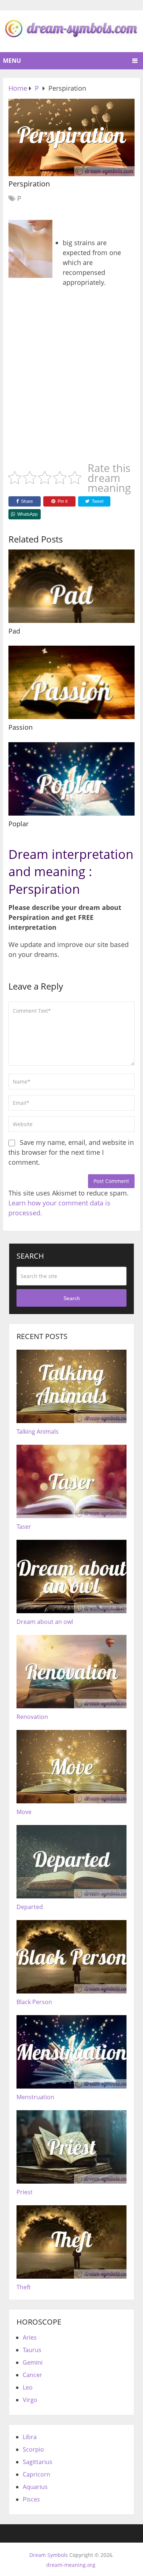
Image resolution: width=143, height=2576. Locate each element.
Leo (28, 2387)
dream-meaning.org (71, 2565)
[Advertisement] (71, 377)
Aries (30, 2337)
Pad (14, 631)
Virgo (30, 2400)
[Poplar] (71, 779)
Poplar (19, 824)
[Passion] (71, 682)
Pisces (31, 2499)
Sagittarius (38, 2462)
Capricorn (36, 2474)
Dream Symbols (49, 2555)
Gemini (33, 2362)
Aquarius (35, 2487)
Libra (30, 2437)
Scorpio (33, 2449)
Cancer (32, 2375)
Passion (21, 727)
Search (72, 1298)
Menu (12, 61)
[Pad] (71, 586)
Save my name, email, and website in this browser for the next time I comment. (71, 1152)
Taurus (32, 2350)
